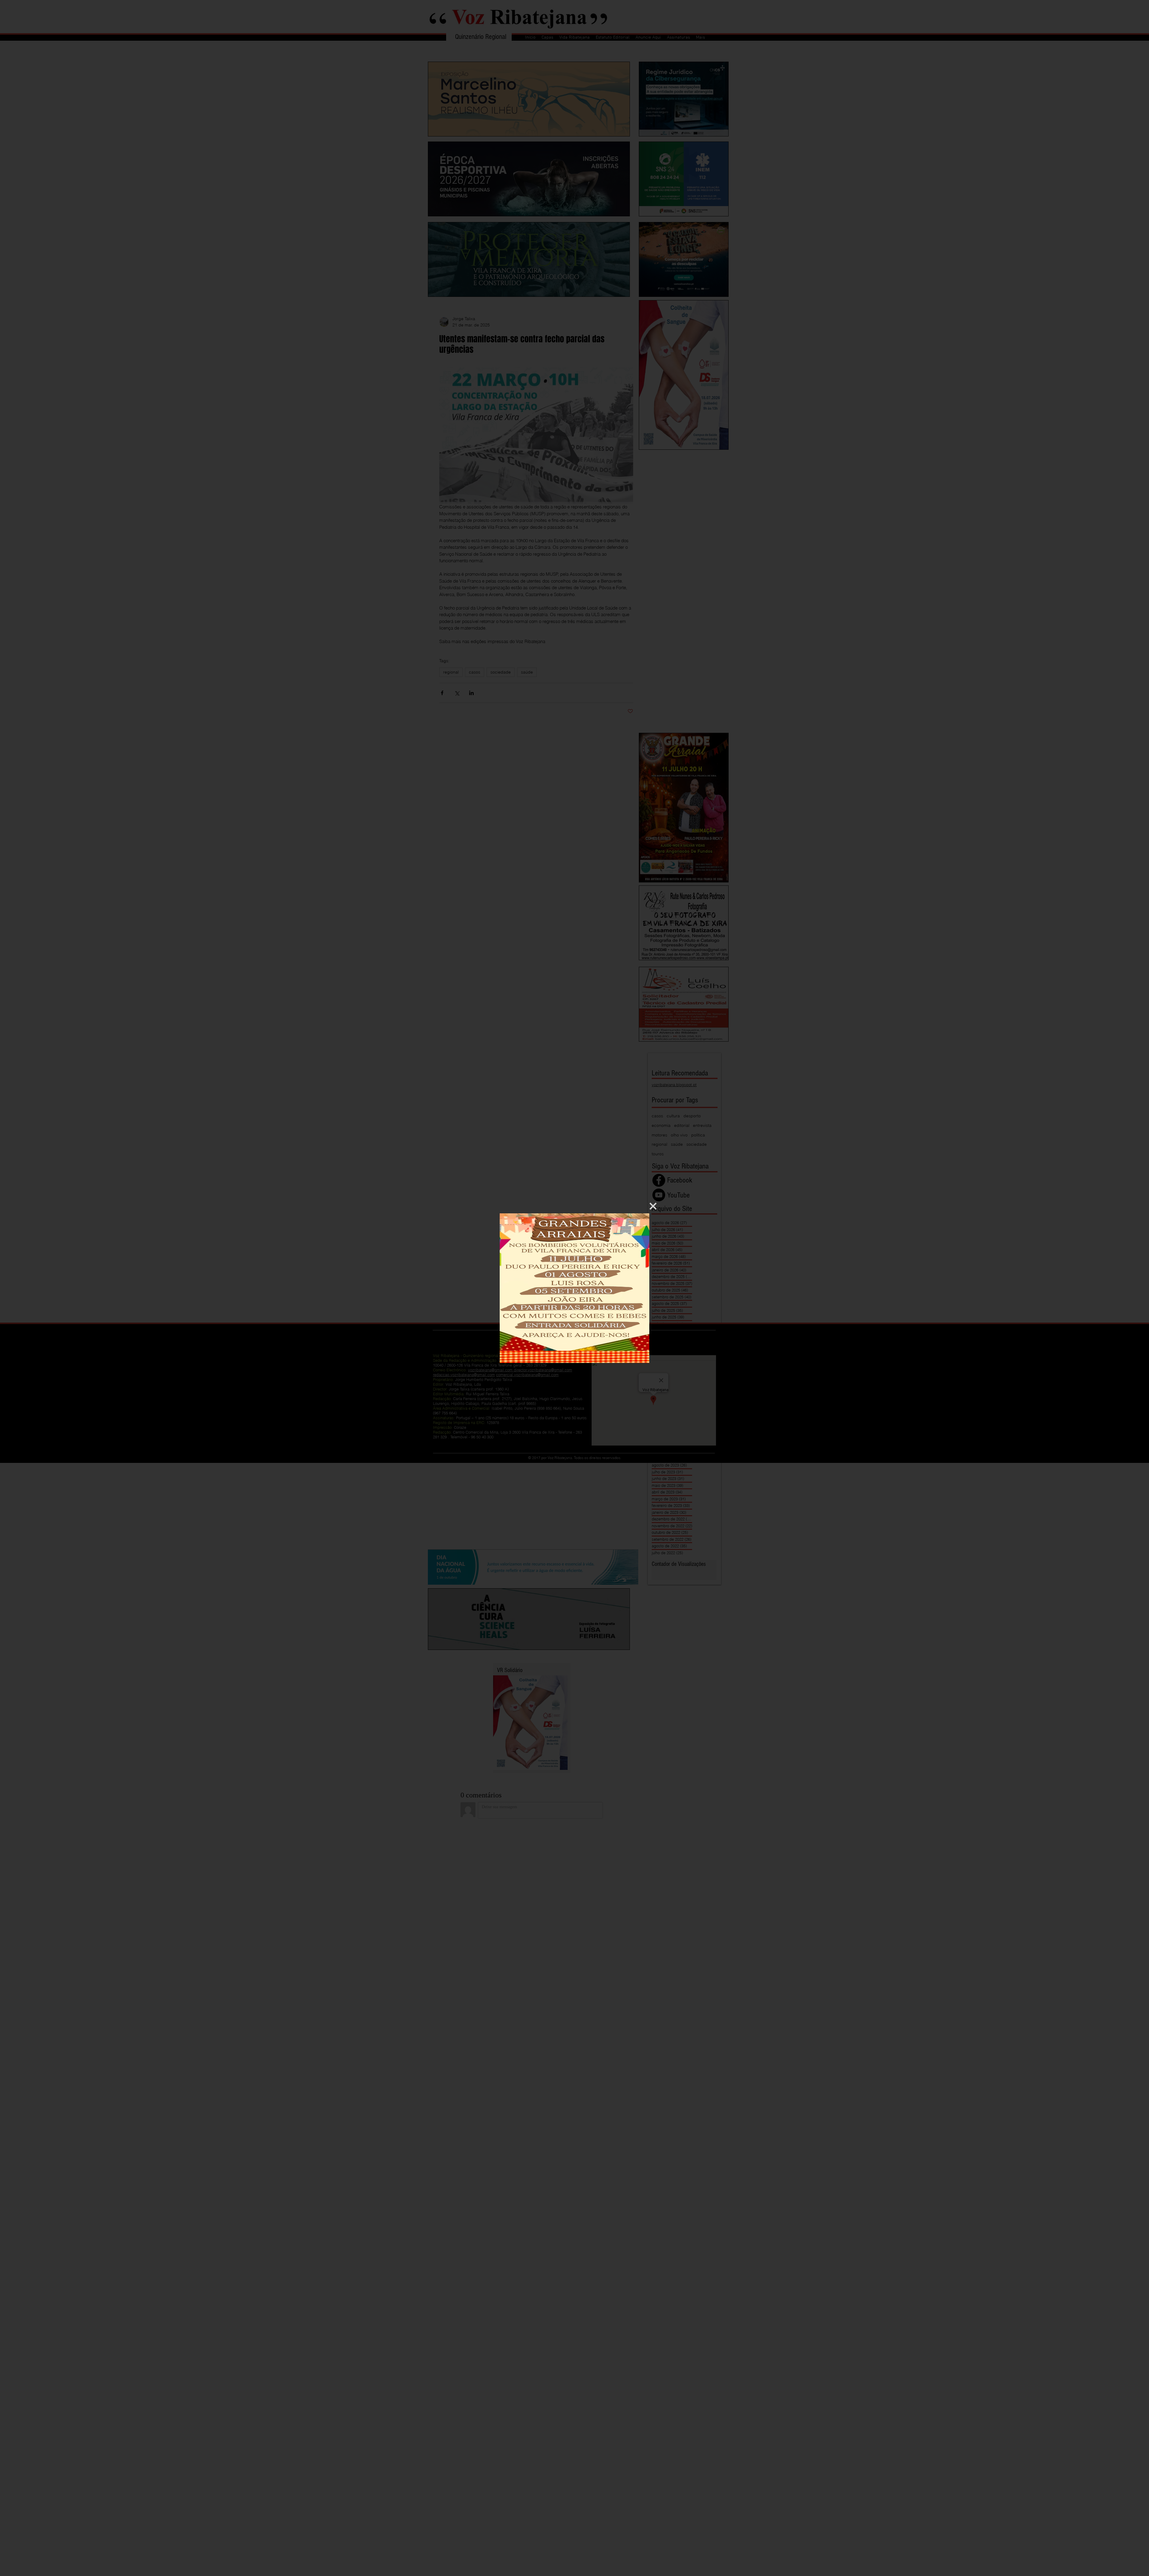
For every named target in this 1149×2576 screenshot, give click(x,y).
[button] (653, 1206)
